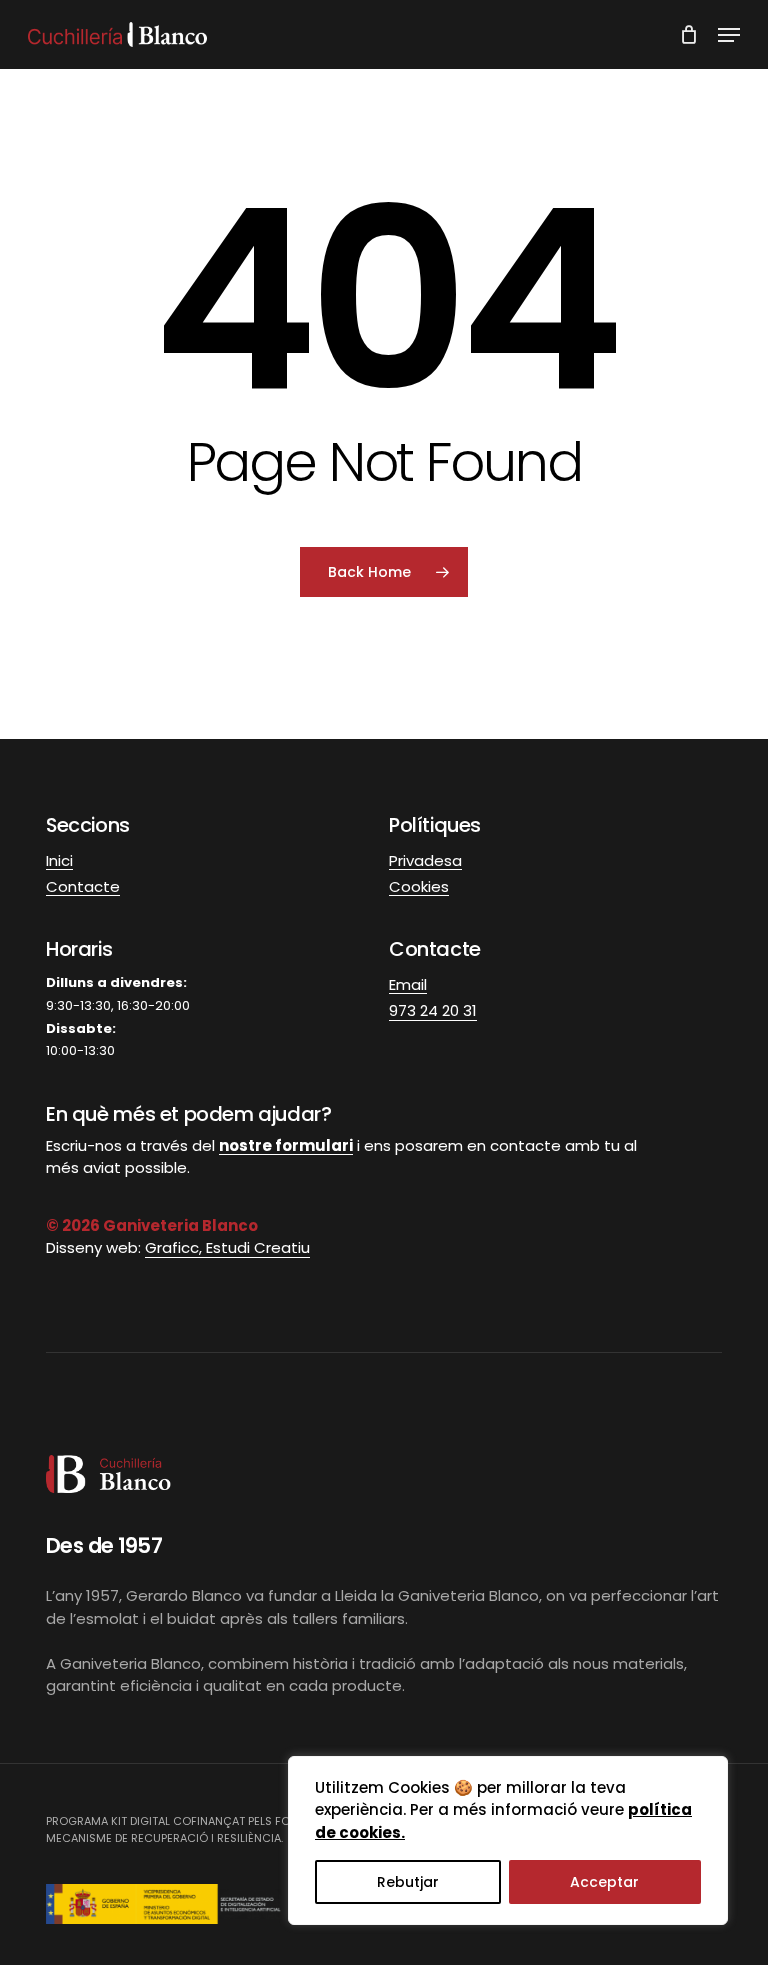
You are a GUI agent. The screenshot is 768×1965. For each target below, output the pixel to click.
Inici (59, 860)
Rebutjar (408, 1882)
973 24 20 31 (433, 1010)
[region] (508, 1841)
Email (408, 984)
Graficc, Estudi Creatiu (227, 1247)
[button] (729, 35)
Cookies (419, 886)
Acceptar (604, 1882)
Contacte (83, 886)
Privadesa (425, 860)
